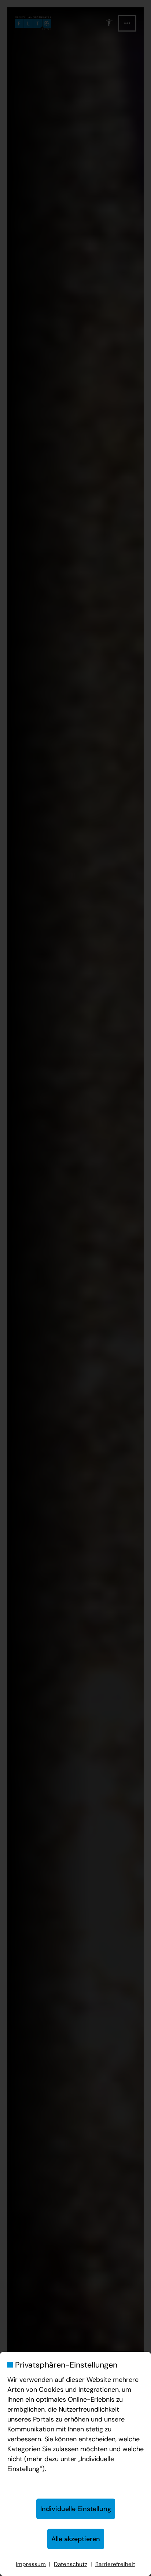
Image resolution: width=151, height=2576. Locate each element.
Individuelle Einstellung (76, 2509)
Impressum (31, 2564)
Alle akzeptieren (76, 2539)
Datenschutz (71, 2564)
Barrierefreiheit (115, 2564)
